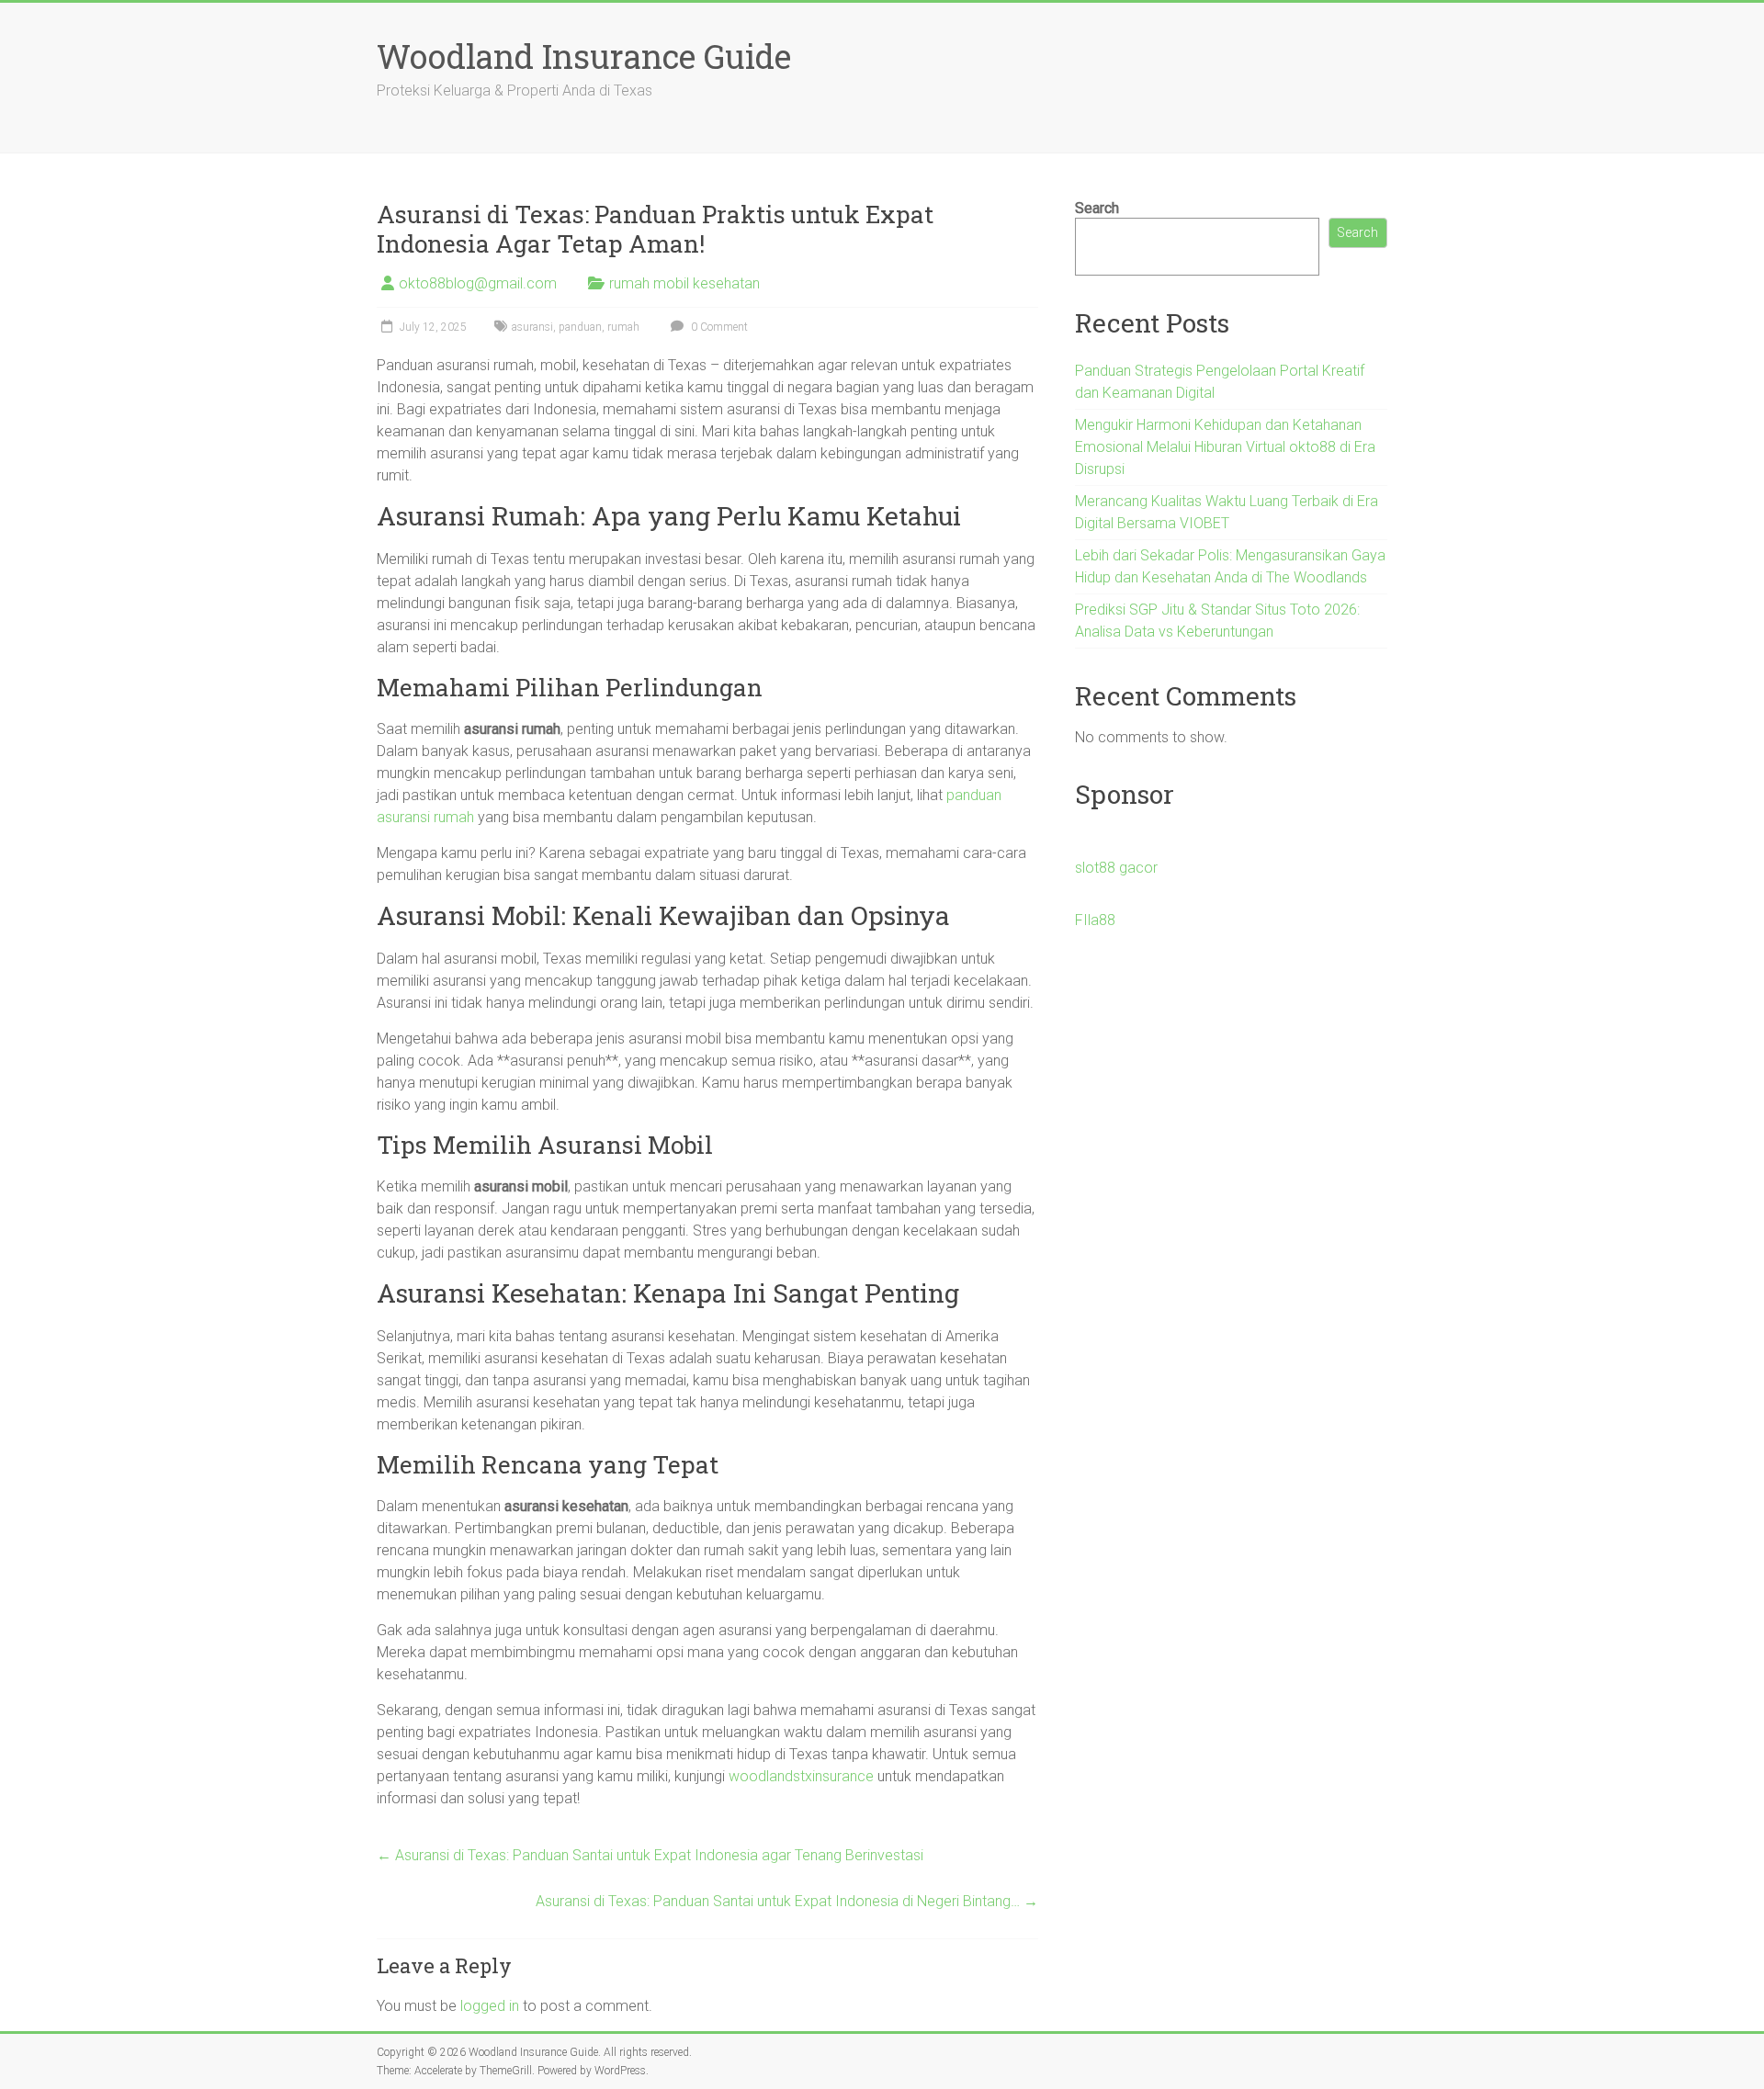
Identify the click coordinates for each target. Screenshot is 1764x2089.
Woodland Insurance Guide (584, 56)
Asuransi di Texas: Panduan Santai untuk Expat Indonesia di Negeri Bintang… (787, 1901)
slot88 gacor (1116, 868)
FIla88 (1095, 920)
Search (1097, 208)
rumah (623, 327)
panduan (580, 327)
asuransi (532, 327)
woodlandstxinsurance (801, 1776)
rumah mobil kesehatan (684, 283)
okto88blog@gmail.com (478, 283)
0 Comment (718, 327)
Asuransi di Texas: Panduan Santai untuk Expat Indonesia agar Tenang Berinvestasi (650, 1855)
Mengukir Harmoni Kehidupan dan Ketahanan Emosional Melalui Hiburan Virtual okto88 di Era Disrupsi (1225, 447)
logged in (490, 2006)
